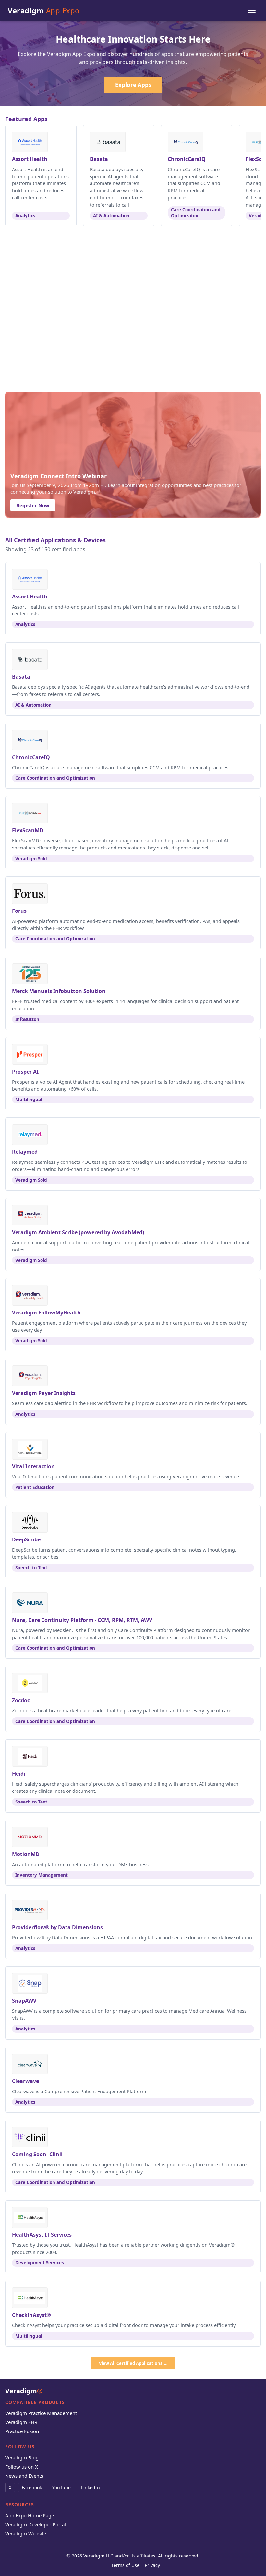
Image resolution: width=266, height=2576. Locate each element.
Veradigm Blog (22, 2457)
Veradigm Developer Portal (36, 2524)
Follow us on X (22, 2467)
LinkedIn (91, 2488)
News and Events (24, 2476)
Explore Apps (133, 85)
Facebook (32, 2488)
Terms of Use (125, 2565)
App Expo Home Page (30, 2515)
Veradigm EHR (21, 2422)
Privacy (152, 2565)
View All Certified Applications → (133, 2363)
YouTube (61, 2488)
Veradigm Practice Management (41, 2413)
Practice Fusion (22, 2431)
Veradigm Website (26, 2533)
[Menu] (252, 10)
